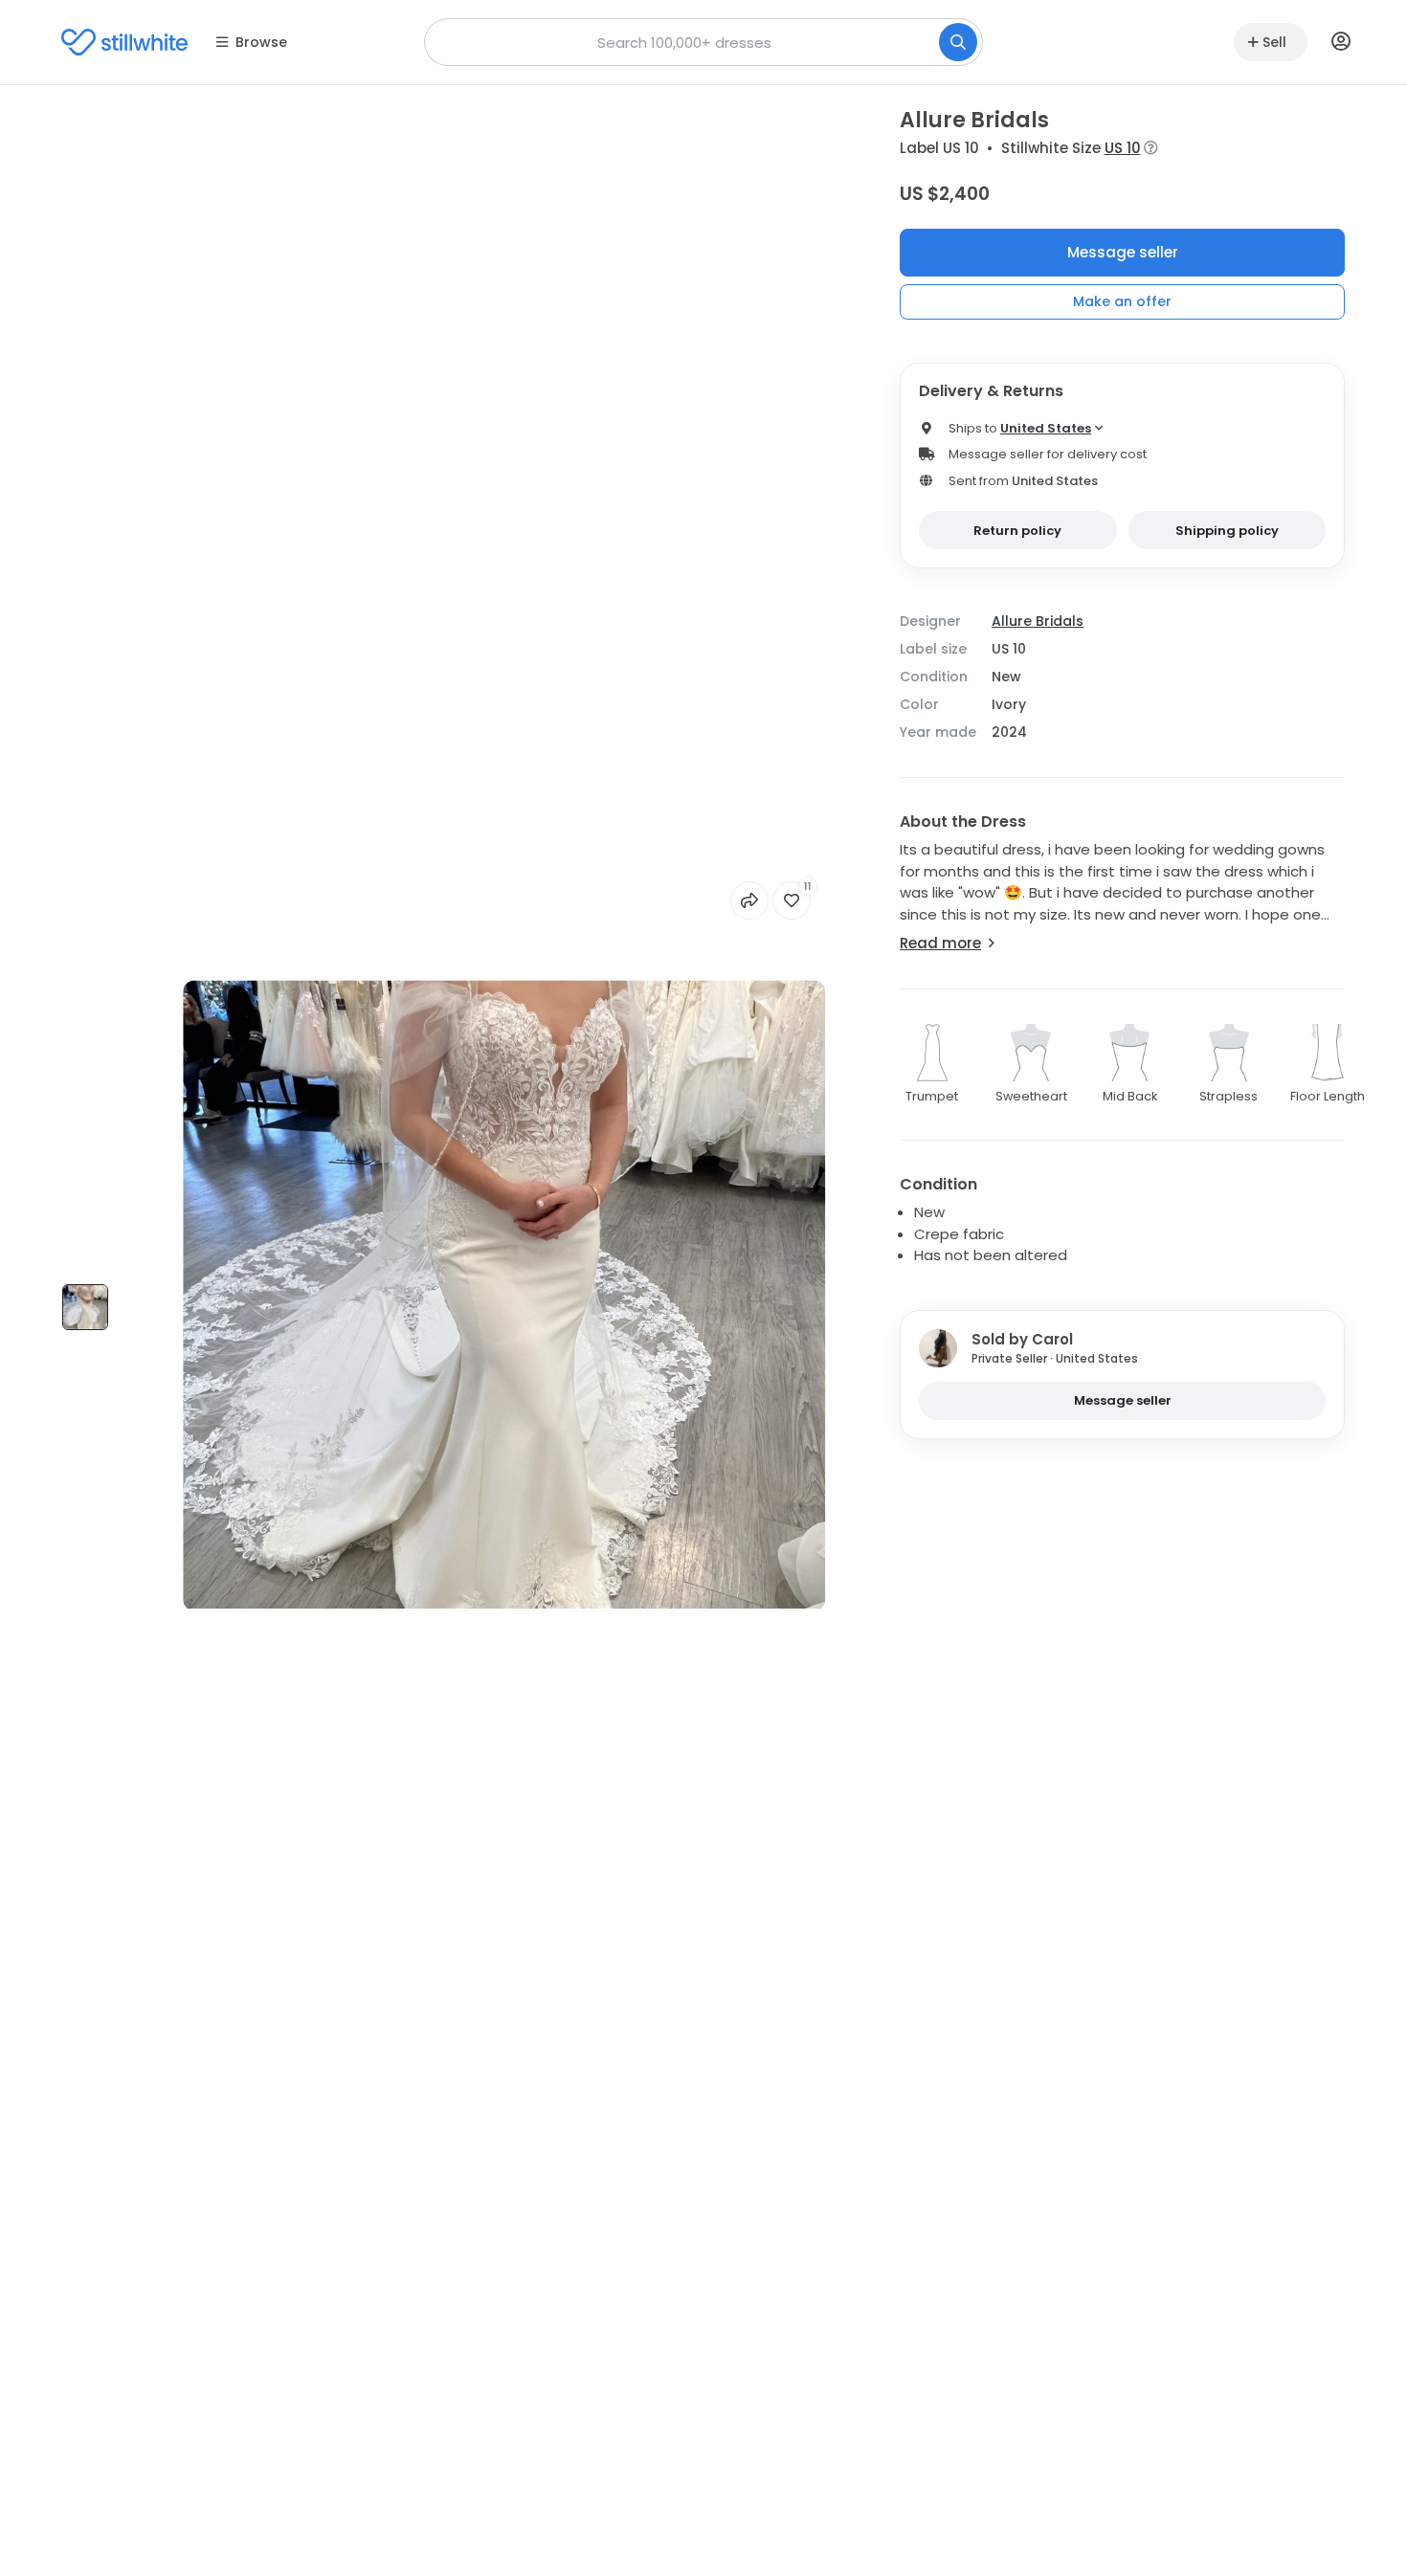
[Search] (958, 42)
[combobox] (703, 42)
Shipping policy (1227, 531)
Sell (1274, 42)
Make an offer (1122, 301)
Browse (261, 42)
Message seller (1123, 252)
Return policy (1017, 531)
